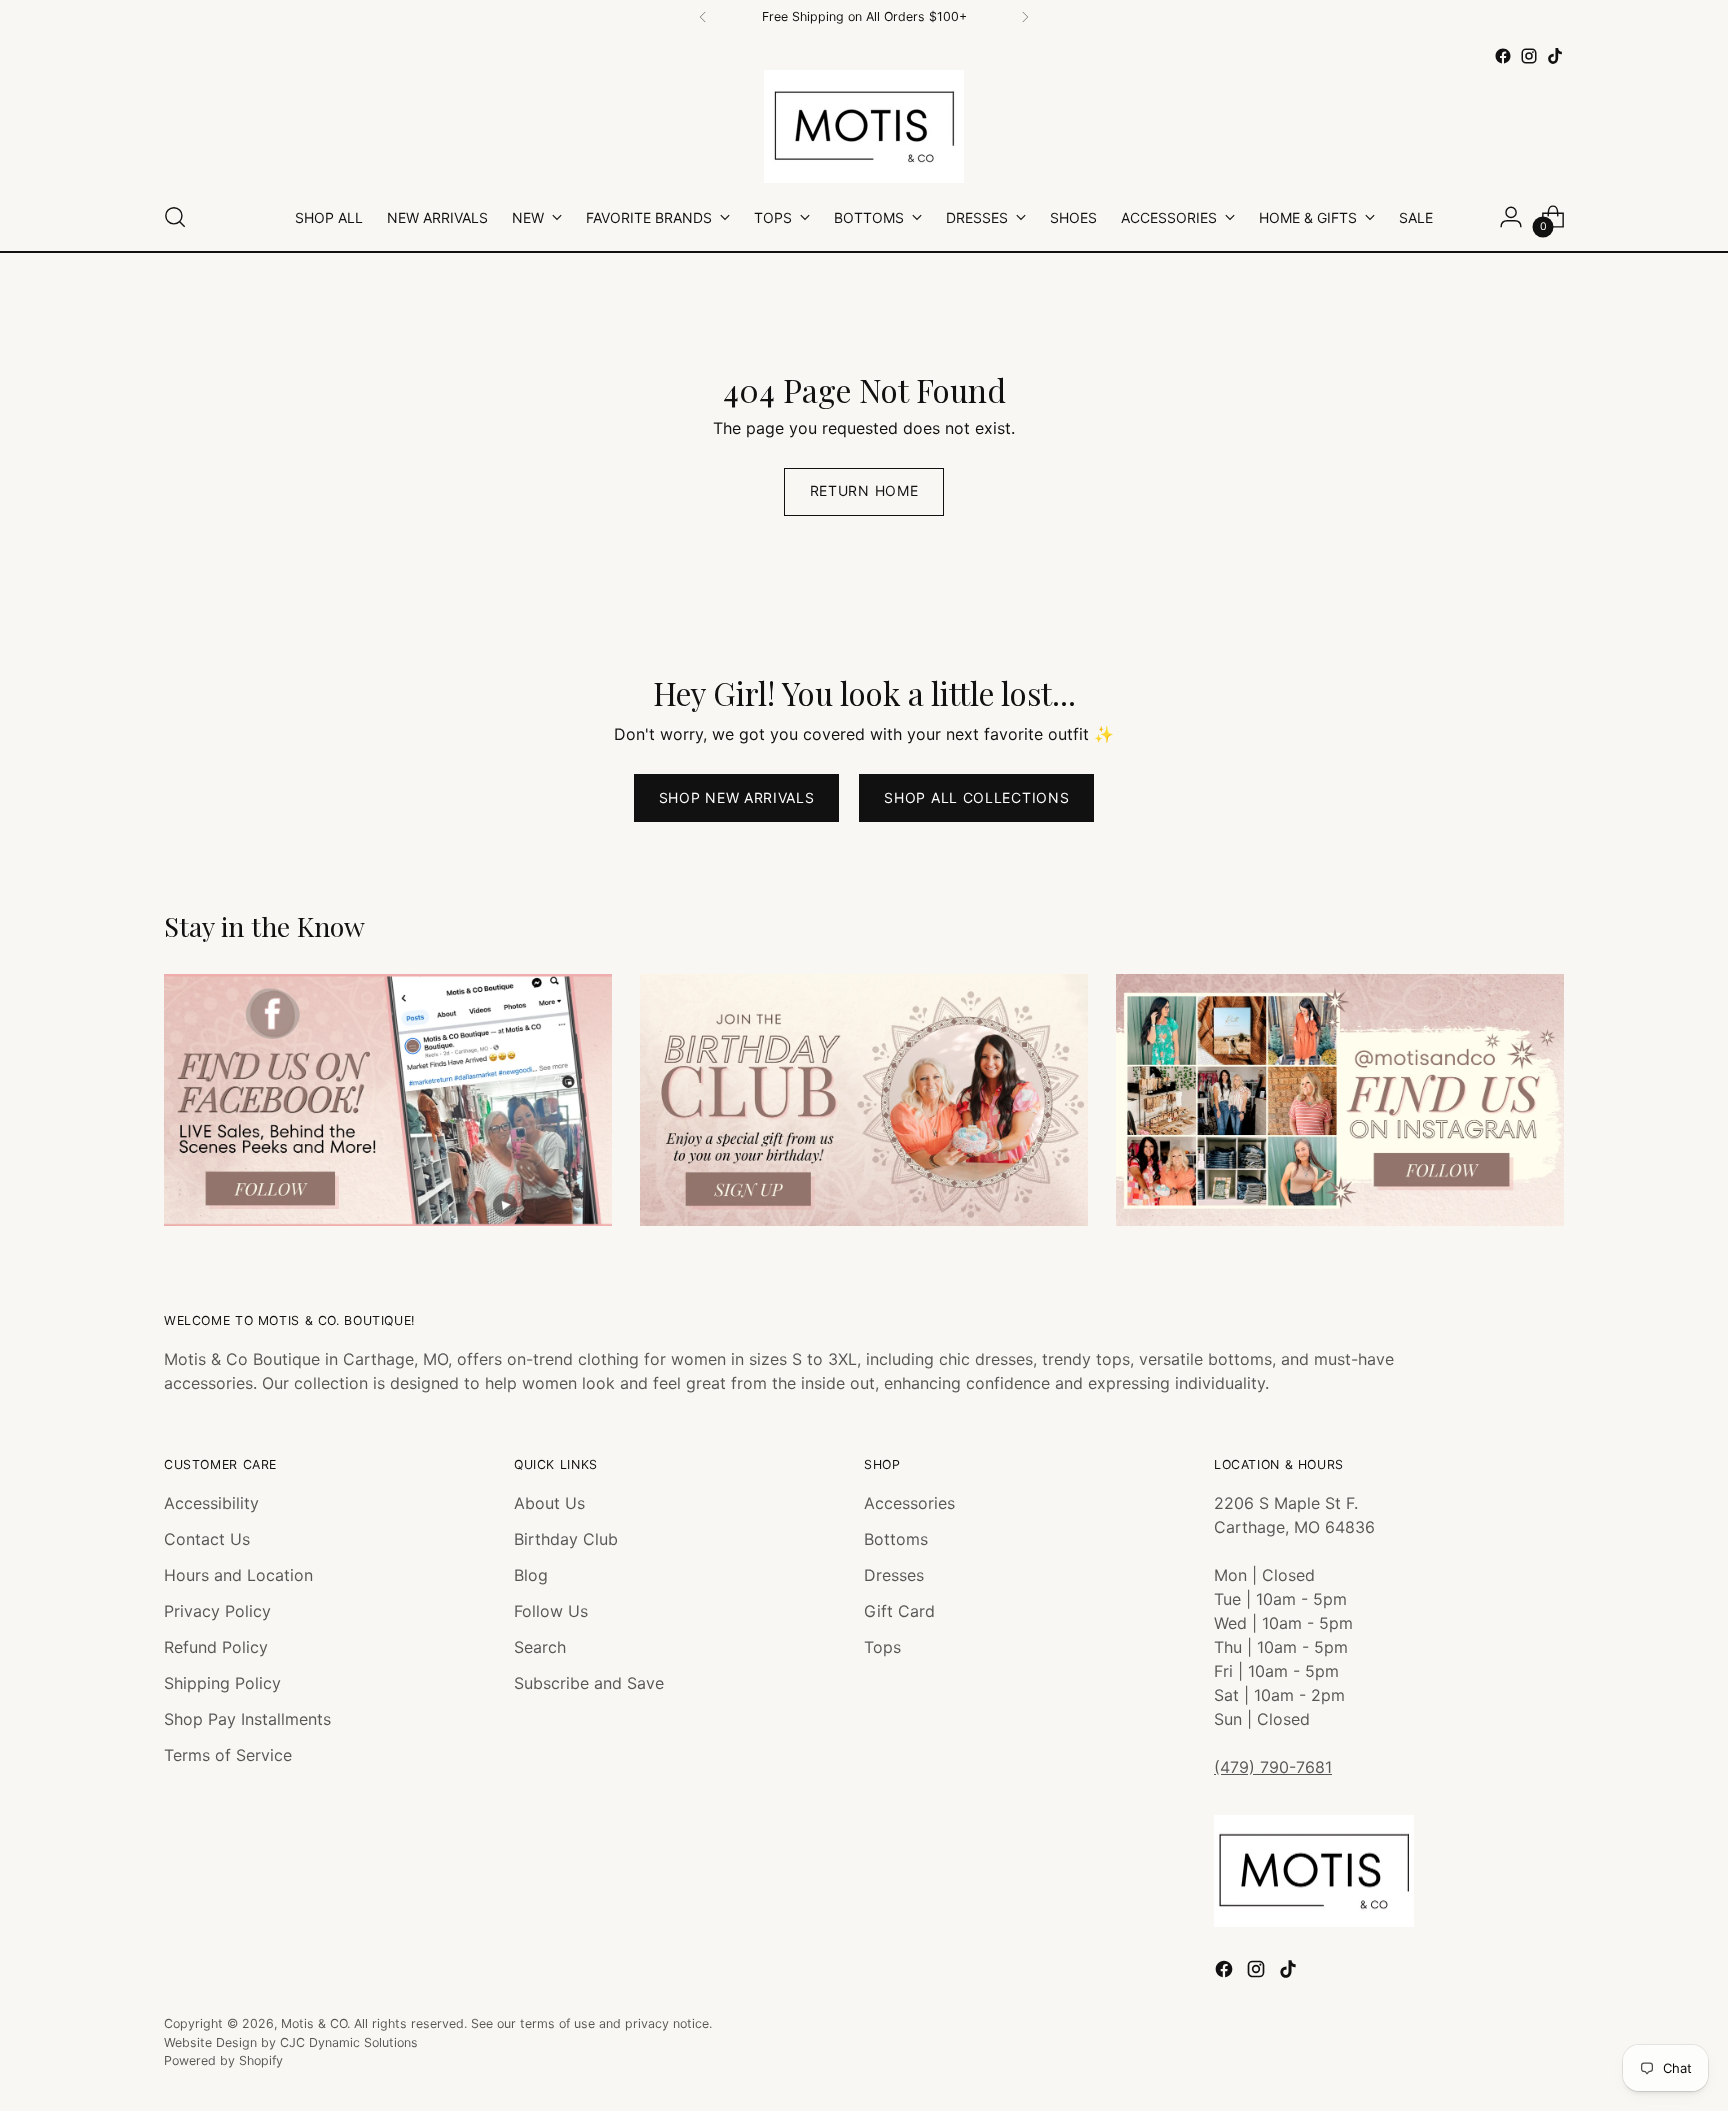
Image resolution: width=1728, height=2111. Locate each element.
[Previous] (703, 17)
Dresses (894, 1575)
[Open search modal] (175, 217)
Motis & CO (314, 2023)
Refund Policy (216, 1647)
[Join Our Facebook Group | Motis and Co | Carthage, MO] (388, 1100)
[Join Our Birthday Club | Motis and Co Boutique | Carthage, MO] (864, 1100)
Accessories (909, 1503)
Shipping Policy (222, 1683)
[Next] (1025, 17)
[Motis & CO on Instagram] (1529, 56)
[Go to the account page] (1511, 217)
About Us (549, 1503)
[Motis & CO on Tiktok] (1555, 56)
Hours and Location (238, 1575)
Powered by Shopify (223, 2060)
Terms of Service (228, 1755)
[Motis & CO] (864, 126)
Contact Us (207, 1539)
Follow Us (551, 1611)
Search (540, 1647)
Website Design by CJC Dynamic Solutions (291, 2042)
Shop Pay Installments (247, 1719)
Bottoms (896, 1539)
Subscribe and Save (589, 1683)
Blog (531, 1575)
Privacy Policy (217, 1611)
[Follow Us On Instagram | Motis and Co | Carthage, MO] (1340, 1100)
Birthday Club (566, 1539)
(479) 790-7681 (1273, 1767)
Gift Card (899, 1611)
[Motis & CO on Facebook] (1503, 56)
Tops (882, 1647)
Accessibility (211, 1503)
